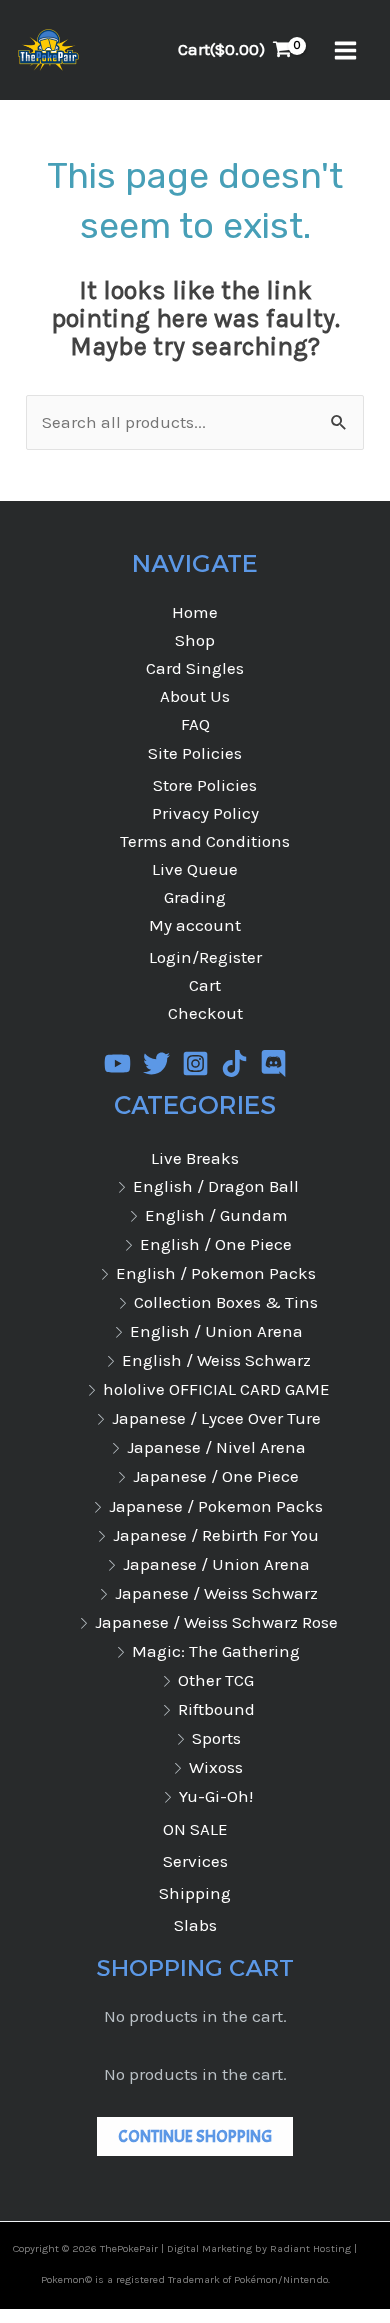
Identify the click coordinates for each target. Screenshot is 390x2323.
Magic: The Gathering (216, 1651)
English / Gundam (216, 1215)
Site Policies (195, 753)
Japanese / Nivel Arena (216, 1447)
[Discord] (273, 1063)
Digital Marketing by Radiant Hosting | (262, 2248)
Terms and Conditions (205, 841)
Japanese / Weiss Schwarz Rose (216, 1622)
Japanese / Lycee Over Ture (216, 1418)
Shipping (195, 1893)
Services (195, 1861)
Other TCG (216, 1680)
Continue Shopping (195, 2136)
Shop (195, 640)
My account (195, 925)
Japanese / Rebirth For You (216, 1535)
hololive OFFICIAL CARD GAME (216, 1389)
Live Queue (195, 869)
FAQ (195, 724)
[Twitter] (156, 1063)
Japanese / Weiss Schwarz (216, 1593)
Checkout (205, 1013)
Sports (216, 1738)
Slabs (195, 1925)
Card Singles (195, 668)
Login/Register (205, 957)
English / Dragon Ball (216, 1186)
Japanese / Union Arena (216, 1564)
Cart (205, 985)
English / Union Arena (216, 1331)
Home (195, 612)
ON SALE (195, 1829)
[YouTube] (117, 1063)
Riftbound (216, 1709)
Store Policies (205, 785)
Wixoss (216, 1767)
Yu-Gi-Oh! (216, 1796)
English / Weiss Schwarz (216, 1360)
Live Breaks (195, 1158)
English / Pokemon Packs (216, 1273)
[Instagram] (195, 1063)
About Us (195, 696)
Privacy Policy (205, 813)
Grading (195, 897)
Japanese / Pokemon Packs (216, 1506)
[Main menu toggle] (345, 50)
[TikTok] (234, 1063)
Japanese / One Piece (216, 1476)
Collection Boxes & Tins (226, 1302)
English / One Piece (216, 1244)
